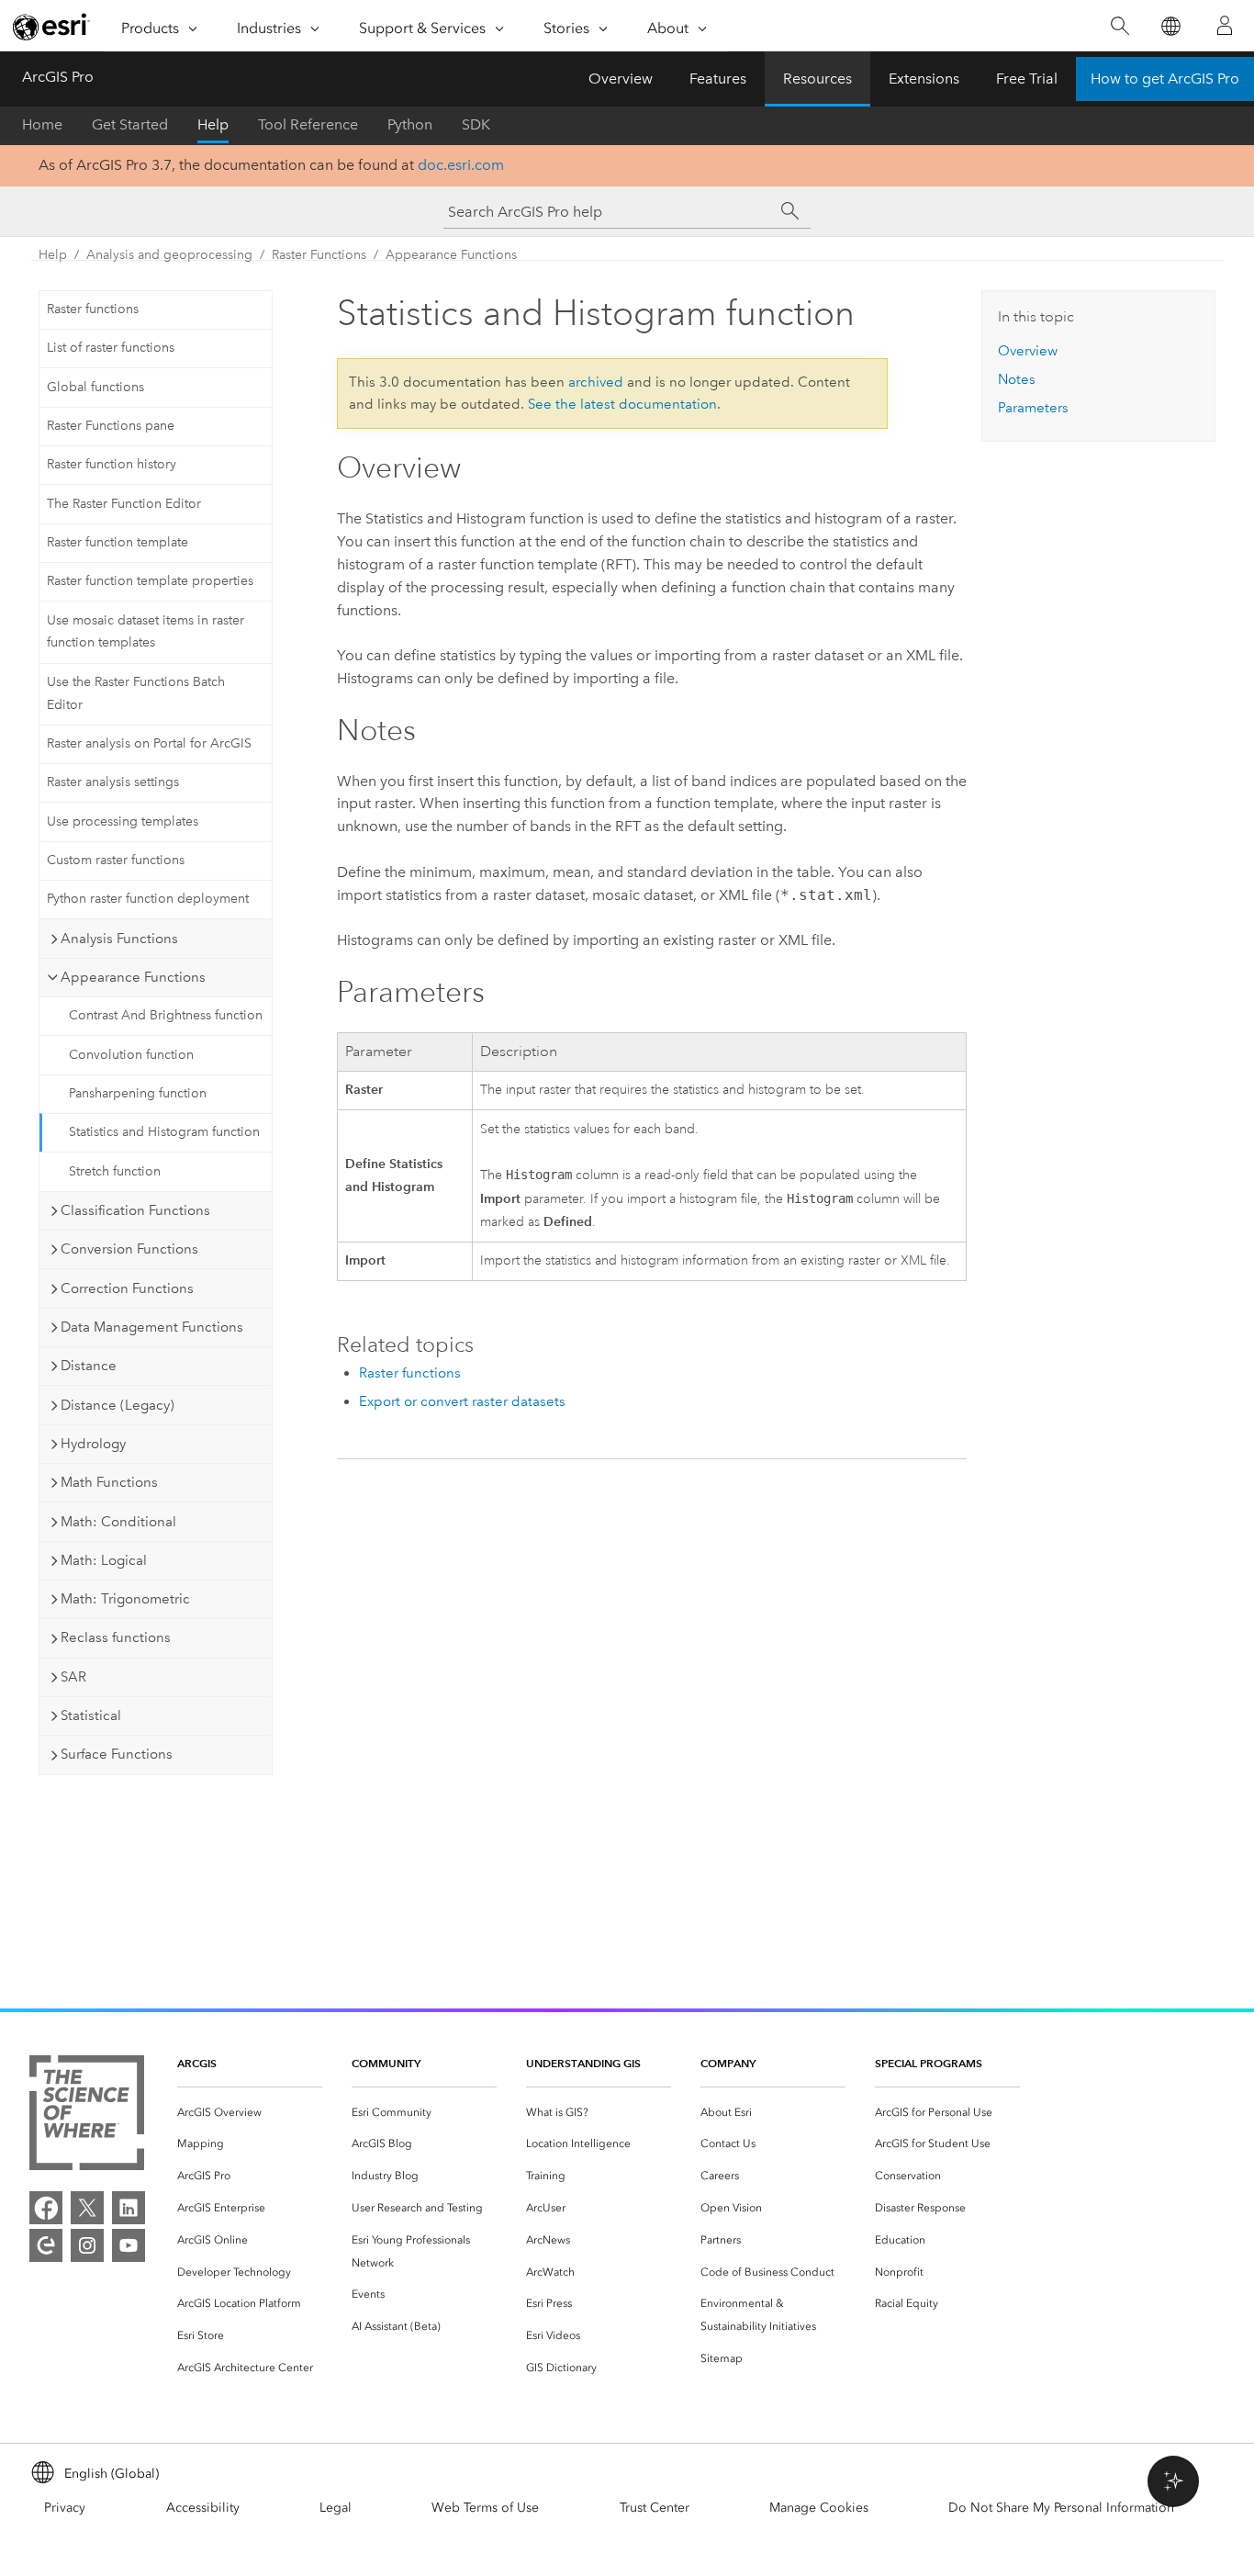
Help (213, 124)
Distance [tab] (89, 1366)
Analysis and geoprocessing (169, 255)
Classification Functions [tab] (135, 1210)
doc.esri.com (461, 165)
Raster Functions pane (111, 426)
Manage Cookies (819, 2508)
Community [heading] (386, 2063)
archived (596, 382)
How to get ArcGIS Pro (1165, 79)
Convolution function (131, 1055)
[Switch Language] (1170, 26)
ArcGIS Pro (58, 77)
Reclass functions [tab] (116, 1637)
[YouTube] (129, 2245)
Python (410, 124)
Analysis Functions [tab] (119, 939)
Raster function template (118, 542)
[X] (87, 2208)
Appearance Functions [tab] (133, 977)
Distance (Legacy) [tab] (118, 1405)
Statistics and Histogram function (164, 1132)
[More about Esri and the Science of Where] (87, 2116)
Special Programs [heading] (929, 2063)
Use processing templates (123, 821)
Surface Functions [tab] (117, 1754)
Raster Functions (319, 255)
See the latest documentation (622, 404)
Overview (621, 79)
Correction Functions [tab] (127, 1288)
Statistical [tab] (91, 1715)
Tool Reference (308, 124)
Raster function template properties (150, 581)
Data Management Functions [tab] (152, 1327)
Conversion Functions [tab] (129, 1249)
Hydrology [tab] (93, 1444)
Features (718, 79)
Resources (817, 79)
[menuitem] (250, 2113)
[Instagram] (87, 2245)
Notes (1017, 379)
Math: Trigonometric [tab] (125, 1599)
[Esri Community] (46, 2245)
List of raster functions (111, 348)
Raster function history (112, 464)
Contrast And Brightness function (166, 1015)
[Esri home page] (51, 27)
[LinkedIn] (129, 2208)
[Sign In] (1225, 26)
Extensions (924, 79)
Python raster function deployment (148, 899)
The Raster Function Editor (124, 504)
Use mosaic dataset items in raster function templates (146, 632)
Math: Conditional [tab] (118, 1522)
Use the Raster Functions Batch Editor (136, 693)
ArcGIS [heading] (197, 2063)
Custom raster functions (116, 860)
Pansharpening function (138, 1093)
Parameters (1033, 408)
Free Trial (1027, 79)
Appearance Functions (451, 255)
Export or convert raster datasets (462, 1401)
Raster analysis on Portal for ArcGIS (149, 743)
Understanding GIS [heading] (583, 2063)
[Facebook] (46, 2208)
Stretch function (115, 1171)
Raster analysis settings (113, 782)
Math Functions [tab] (109, 1482)
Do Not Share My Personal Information (1061, 2508)
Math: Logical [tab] (104, 1560)
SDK (476, 124)
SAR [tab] (73, 1677)
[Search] (1120, 26)
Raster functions (93, 309)
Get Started (130, 124)
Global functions (95, 387)
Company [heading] (728, 2063)
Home (42, 124)
